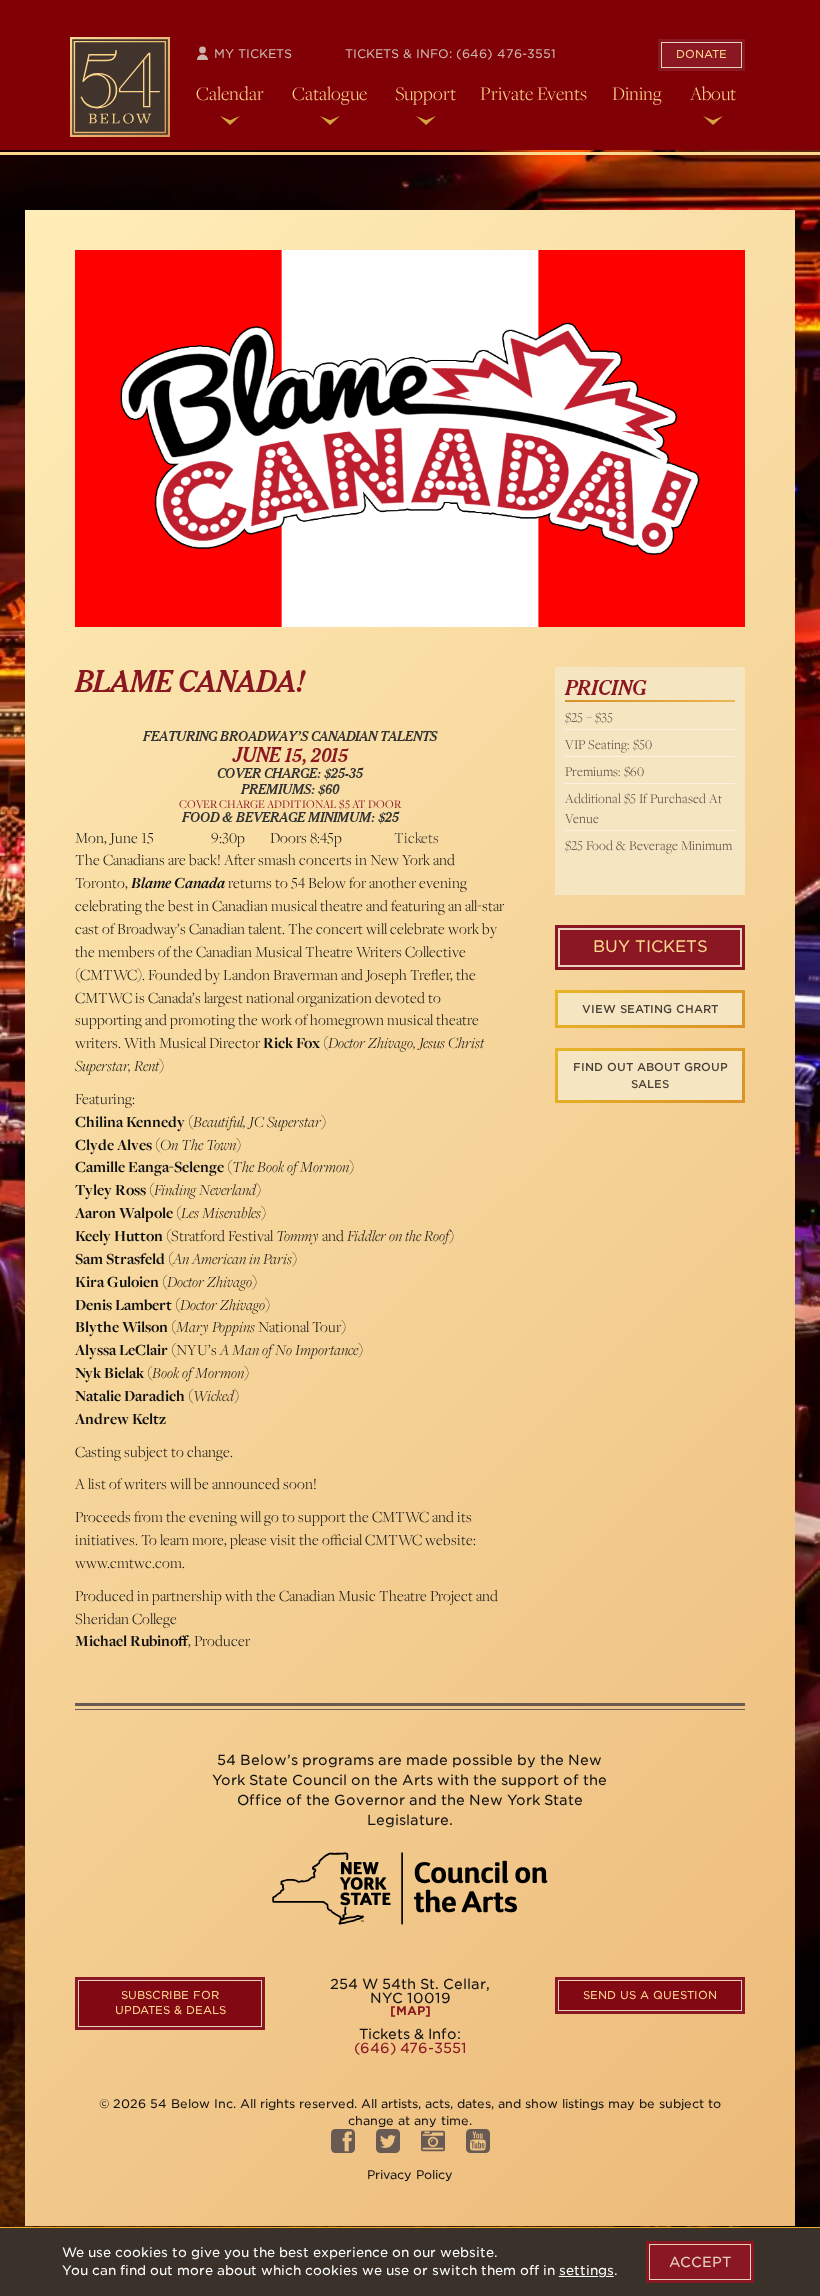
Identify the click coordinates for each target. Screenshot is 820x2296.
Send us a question (650, 1995)
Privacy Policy (410, 2174)
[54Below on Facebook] (343, 2146)
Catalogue (329, 93)
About (713, 93)
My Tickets (251, 53)
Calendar (230, 93)
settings (586, 2270)
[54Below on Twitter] (388, 2146)
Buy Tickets (650, 946)
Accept (700, 2262)
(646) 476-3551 (506, 53)
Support (425, 93)
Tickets (416, 837)
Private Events (533, 93)
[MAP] (410, 2011)
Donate (701, 54)
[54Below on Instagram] (433, 2146)
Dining (637, 93)
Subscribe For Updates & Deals (170, 2003)
